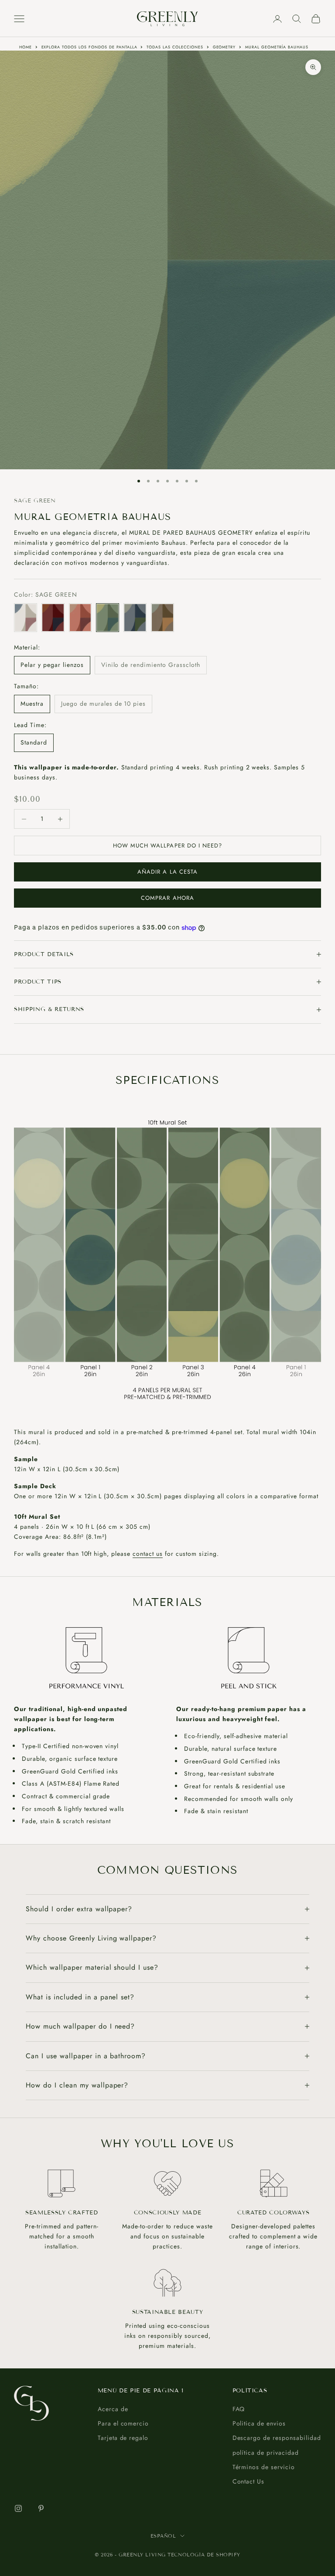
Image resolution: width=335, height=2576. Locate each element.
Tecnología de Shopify (204, 2555)
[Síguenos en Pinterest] (41, 2508)
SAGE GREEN (35, 501)
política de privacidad (266, 2453)
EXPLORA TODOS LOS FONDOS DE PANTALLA (89, 47)
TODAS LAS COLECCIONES (175, 47)
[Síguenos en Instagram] (18, 2508)
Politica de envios (259, 2423)
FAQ (239, 2409)
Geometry (224, 47)
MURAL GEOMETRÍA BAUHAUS (277, 47)
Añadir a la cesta (167, 872)
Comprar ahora (167, 898)
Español (163, 2536)
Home (26, 47)
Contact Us (249, 2481)
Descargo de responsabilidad (277, 2438)
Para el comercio (123, 2423)
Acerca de (113, 2409)
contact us (148, 1554)
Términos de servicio (264, 2467)
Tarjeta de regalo (123, 2438)
